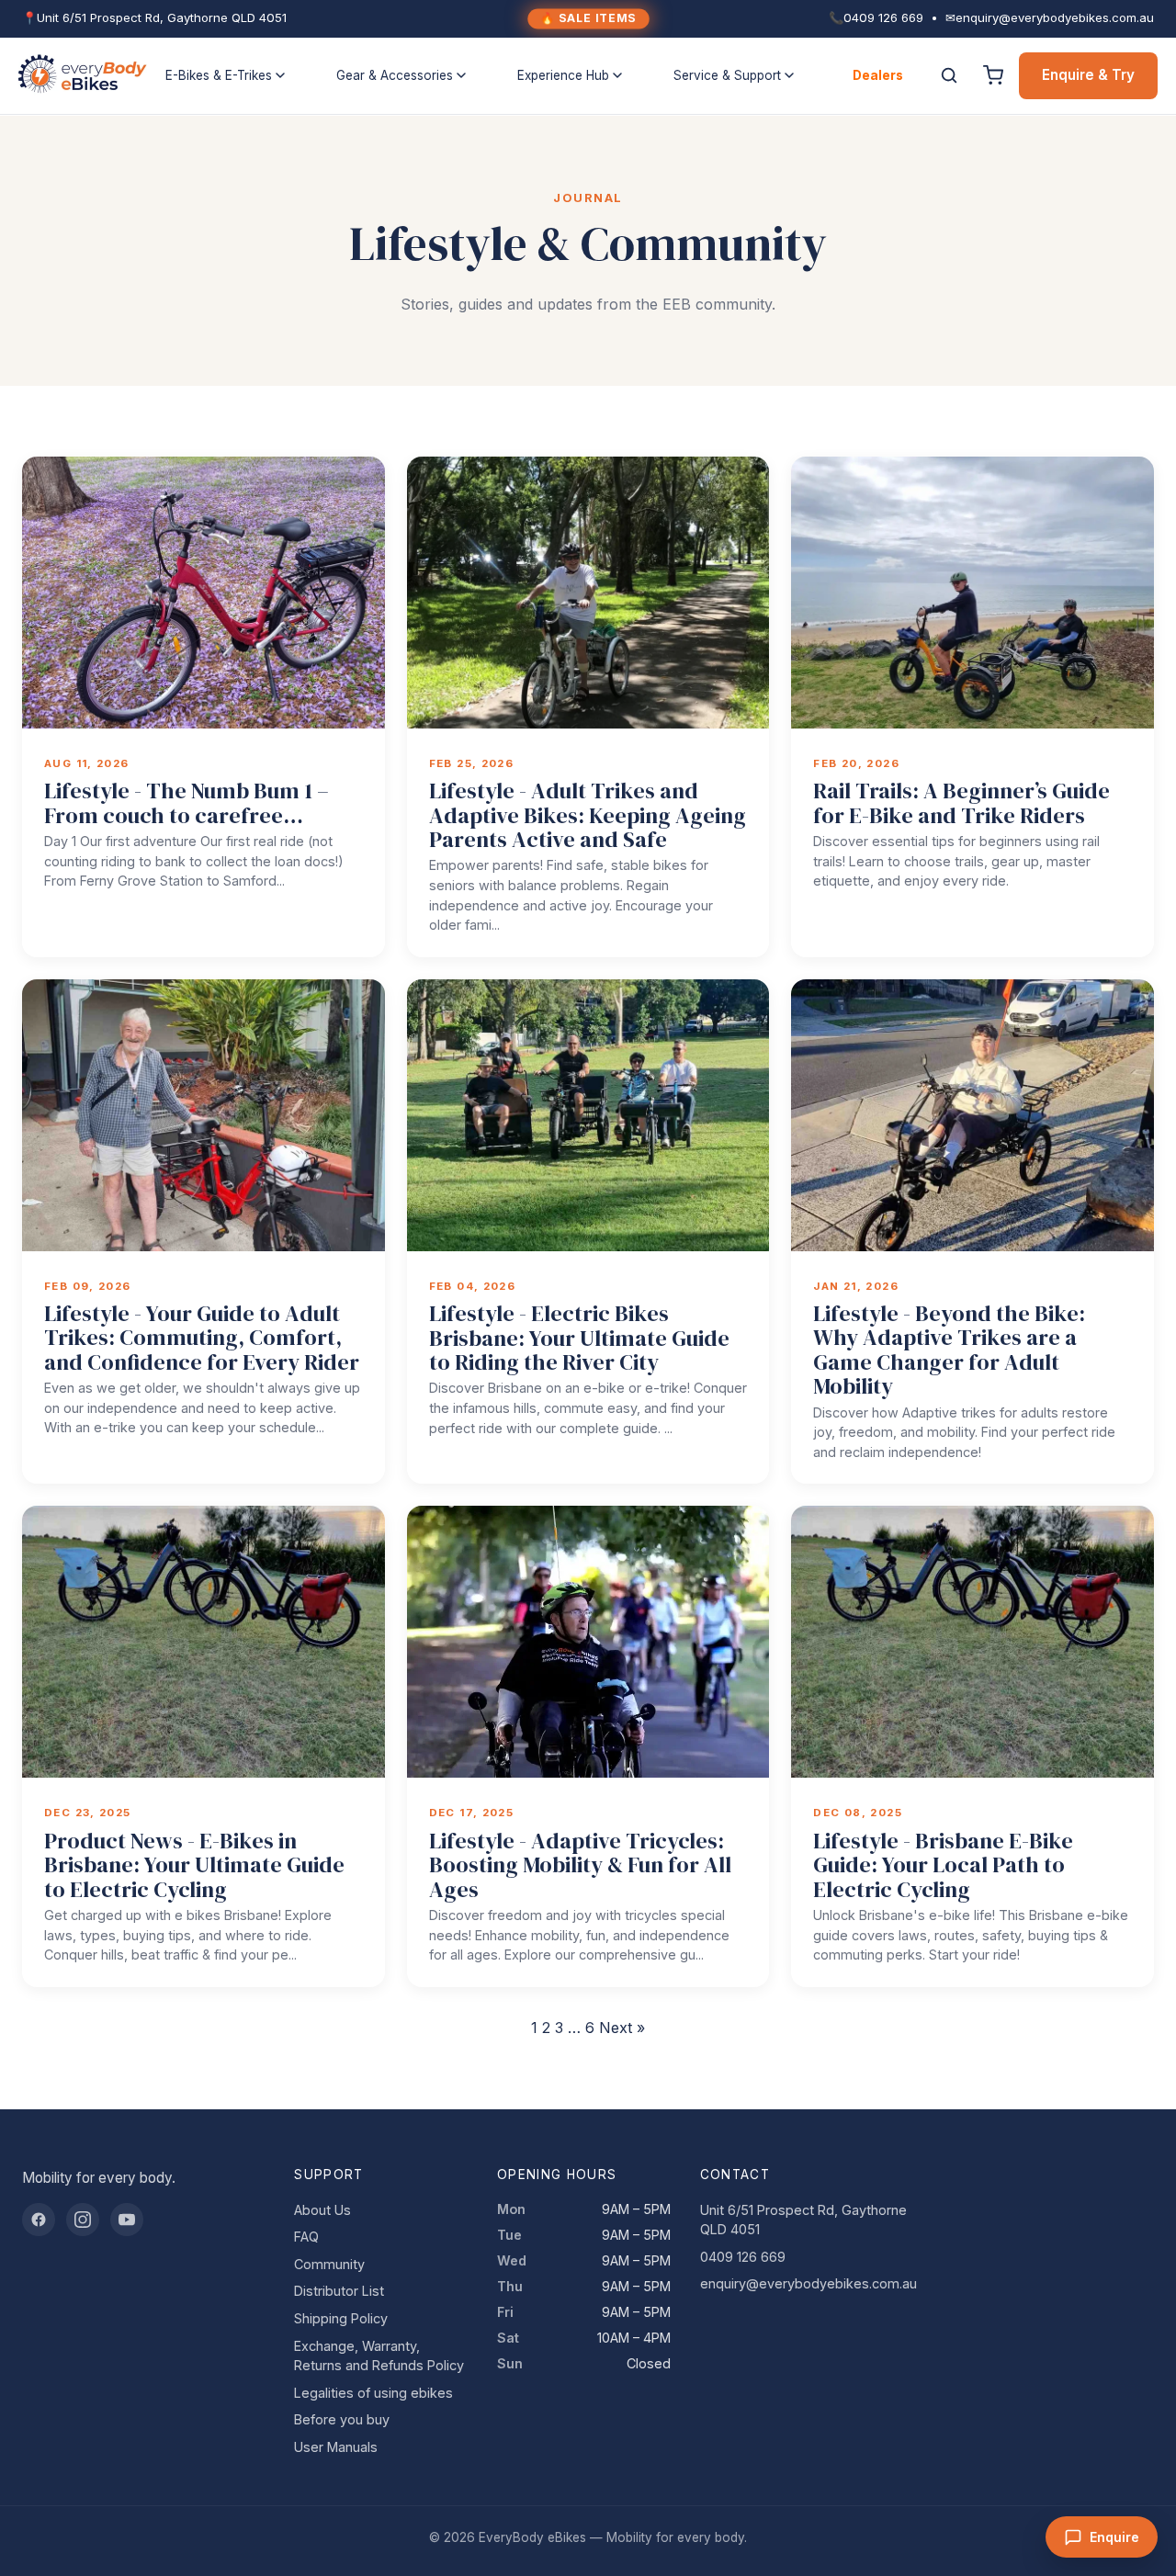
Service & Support (727, 75)
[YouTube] (127, 2220)
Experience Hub (563, 75)
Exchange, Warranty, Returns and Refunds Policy (379, 2356)
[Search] (949, 75)
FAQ (306, 2237)
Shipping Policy (341, 2318)
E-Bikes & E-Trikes (219, 75)
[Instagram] (83, 2220)
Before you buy (342, 2419)
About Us (322, 2210)
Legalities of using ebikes (373, 2393)
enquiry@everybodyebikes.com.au (808, 2283)
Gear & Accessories (395, 75)
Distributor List (339, 2291)
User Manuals (336, 2447)
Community (329, 2264)
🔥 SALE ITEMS (588, 18)
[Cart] (993, 75)
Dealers (878, 75)
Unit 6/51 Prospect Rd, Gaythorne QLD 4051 (803, 2220)
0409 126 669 (743, 2257)
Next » (622, 2028)
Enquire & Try (1088, 75)
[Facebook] (39, 2220)
